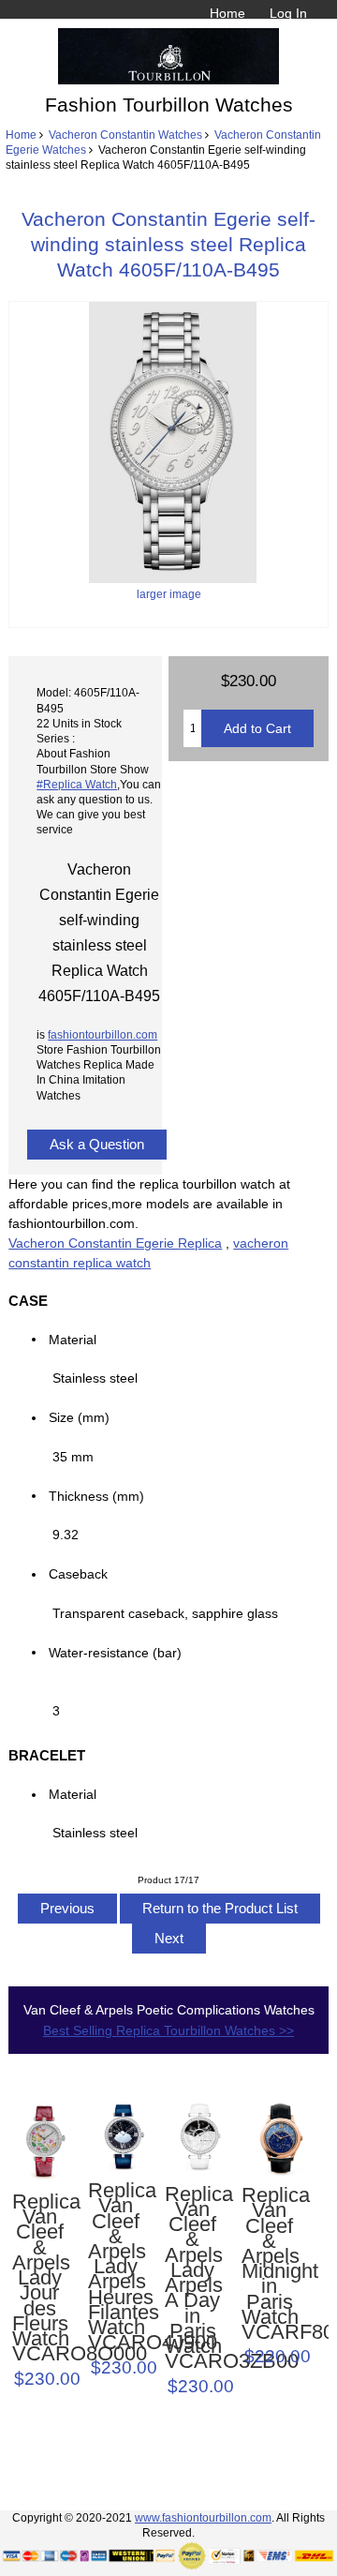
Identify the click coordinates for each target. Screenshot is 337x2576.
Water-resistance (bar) (121, 1652)
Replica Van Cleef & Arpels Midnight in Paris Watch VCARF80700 (269, 2264)
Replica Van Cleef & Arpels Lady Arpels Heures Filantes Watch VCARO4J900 (116, 2267)
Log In (288, 13)
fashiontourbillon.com (103, 1034)
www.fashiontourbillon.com (203, 2517)
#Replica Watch (77, 784)
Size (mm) (79, 1417)
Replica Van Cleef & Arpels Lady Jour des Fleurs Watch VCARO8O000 (40, 2278)
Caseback (78, 1574)
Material (73, 1339)
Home (227, 13)
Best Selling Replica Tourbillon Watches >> (168, 2030)
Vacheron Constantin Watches (125, 135)
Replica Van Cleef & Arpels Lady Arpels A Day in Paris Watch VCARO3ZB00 (192, 2278)
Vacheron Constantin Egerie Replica (115, 1243)
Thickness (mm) (96, 1495)
